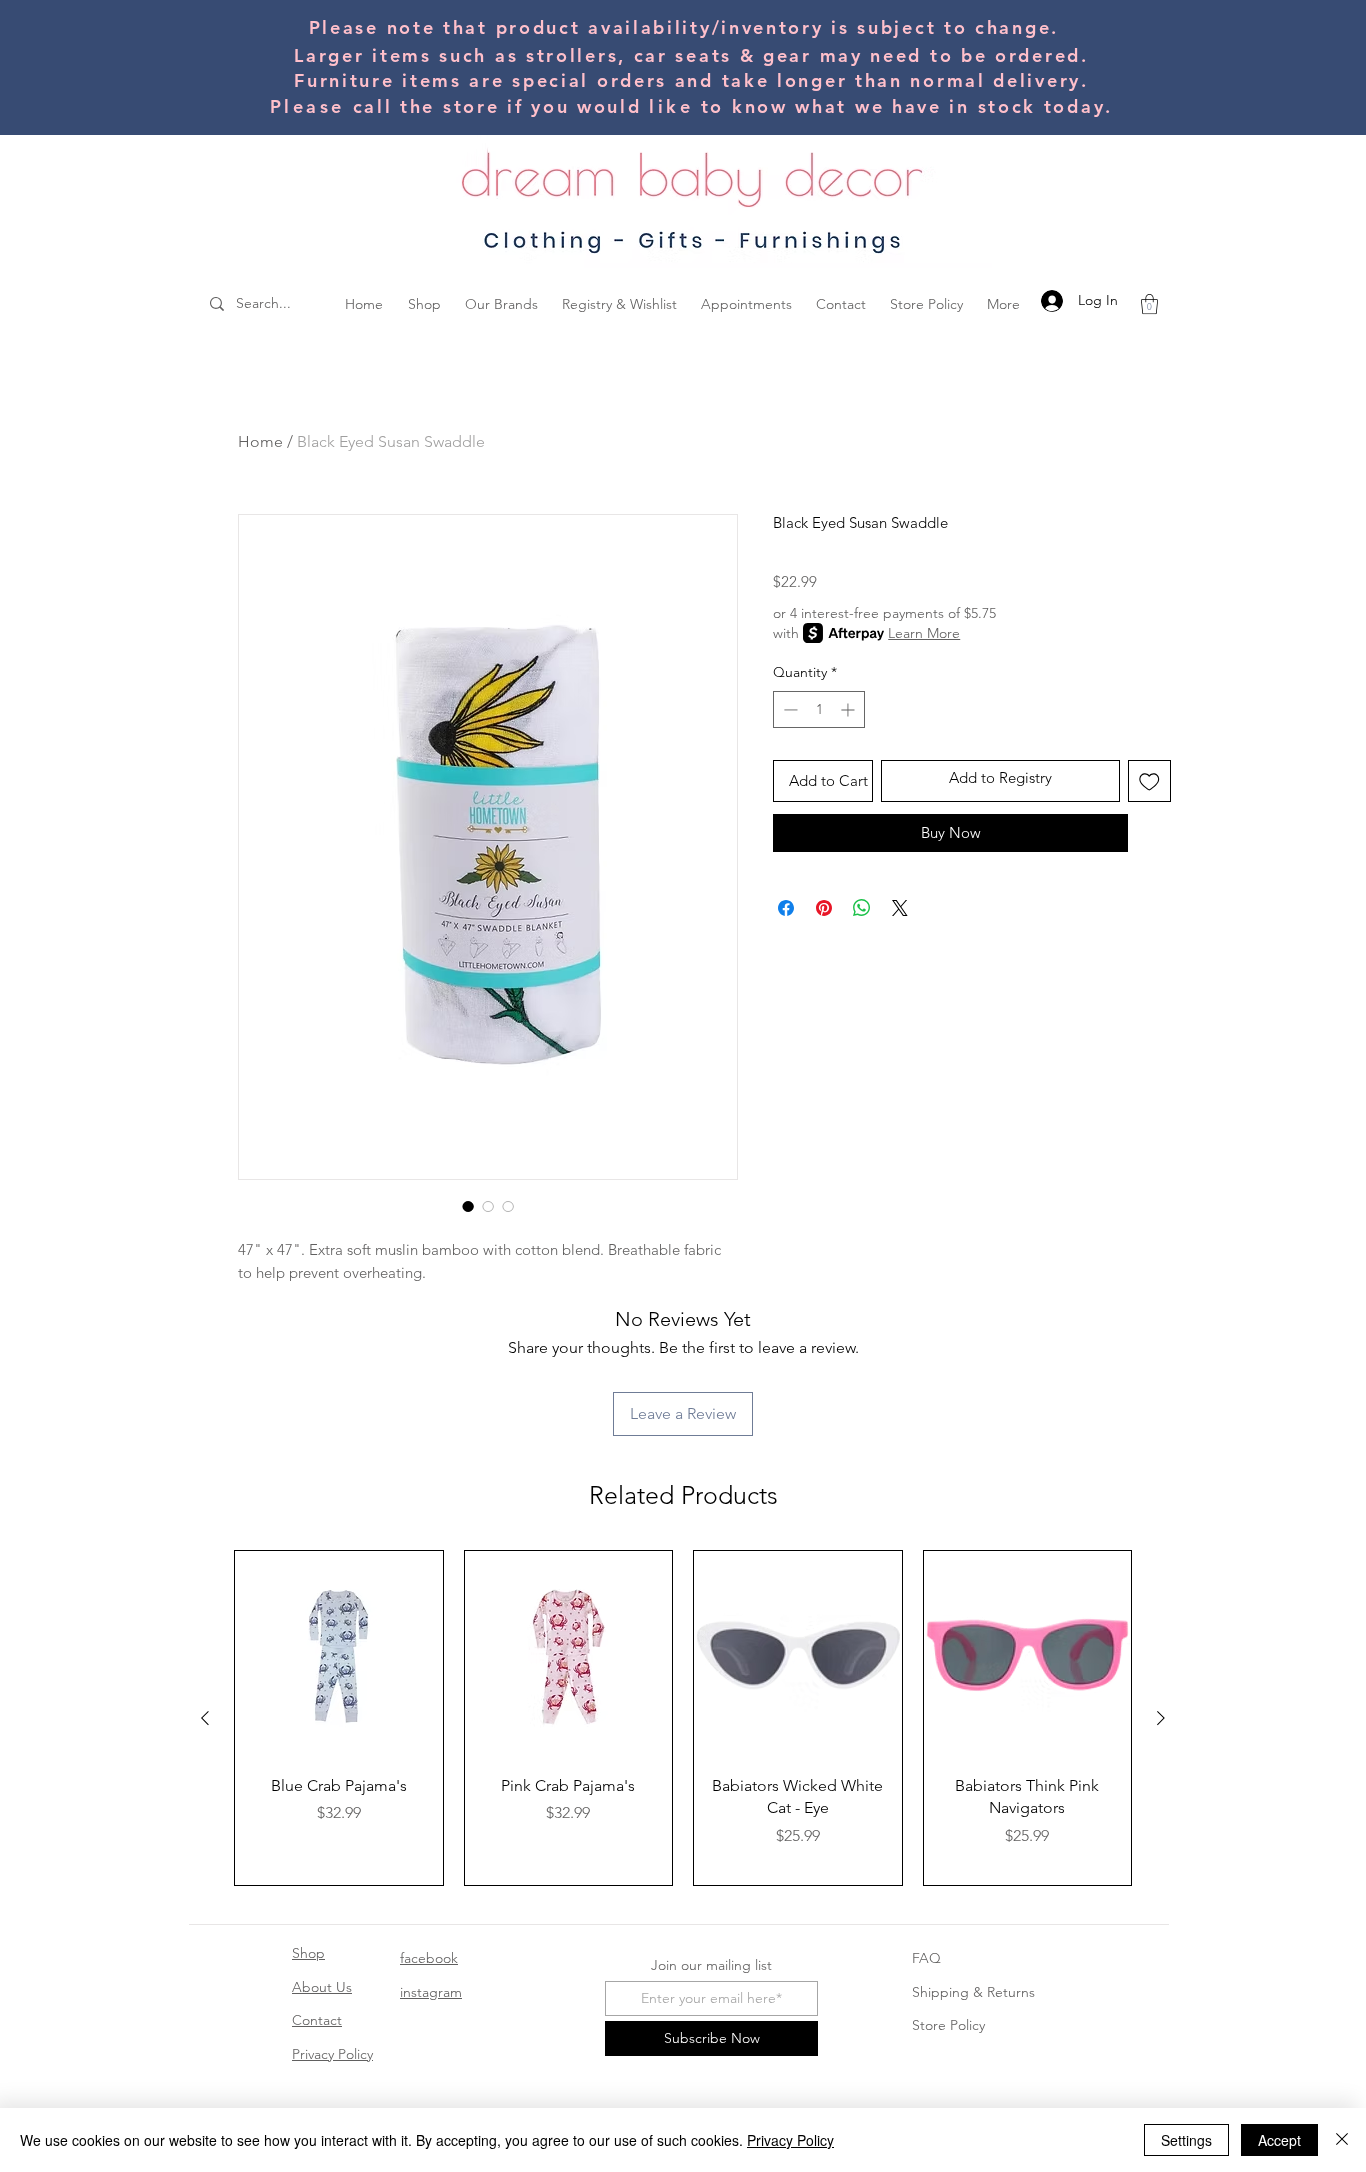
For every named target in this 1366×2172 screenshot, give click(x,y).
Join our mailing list (711, 1965)
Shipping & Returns (973, 1992)
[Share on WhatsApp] (862, 908)
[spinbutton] (819, 709)
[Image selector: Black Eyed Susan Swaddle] (468, 1206)
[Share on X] (900, 908)
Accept (1279, 2140)
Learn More (924, 633)
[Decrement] (788, 709)
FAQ (926, 1958)
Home (260, 441)
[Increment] (849, 709)
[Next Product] (1161, 1718)
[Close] (1342, 2140)
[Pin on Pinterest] (824, 908)
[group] (683, 1718)
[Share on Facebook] (786, 908)
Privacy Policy (332, 2054)
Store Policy (948, 2025)
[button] (1149, 304)
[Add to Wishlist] (1149, 781)
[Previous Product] (205, 1718)
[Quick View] (339, 1655)
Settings (1186, 2140)
